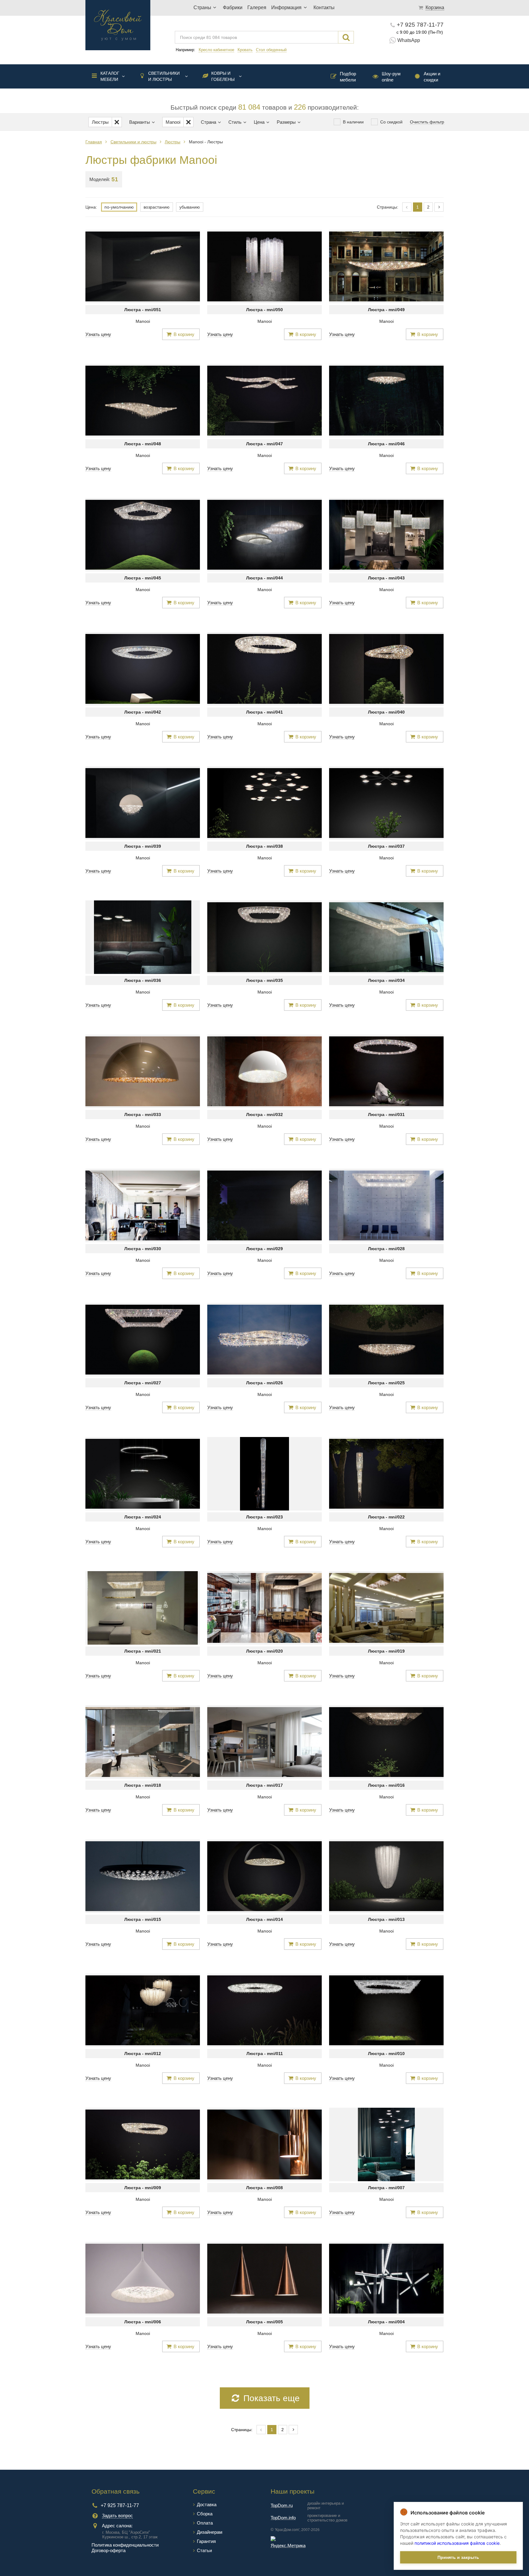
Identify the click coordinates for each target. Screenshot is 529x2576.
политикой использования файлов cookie (457, 2543)
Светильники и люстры (164, 76)
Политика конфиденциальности (125, 2545)
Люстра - (143, 310)
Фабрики (233, 8)
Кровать (245, 50)
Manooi (143, 321)
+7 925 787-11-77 (420, 25)
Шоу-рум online (391, 77)
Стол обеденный (271, 50)
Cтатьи (204, 2550)
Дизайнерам (210, 2532)
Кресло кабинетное (216, 50)
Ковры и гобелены (223, 76)
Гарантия (206, 2541)
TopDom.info (283, 2518)
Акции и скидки (432, 77)
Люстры (173, 142)
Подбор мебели (348, 77)
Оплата (205, 2523)
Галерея (257, 8)
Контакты (324, 8)
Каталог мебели (110, 76)
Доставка (207, 2504)
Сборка (205, 2514)
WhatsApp (409, 40)
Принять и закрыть (458, 2557)
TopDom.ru (282, 2505)
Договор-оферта (109, 2550)
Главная (94, 142)
